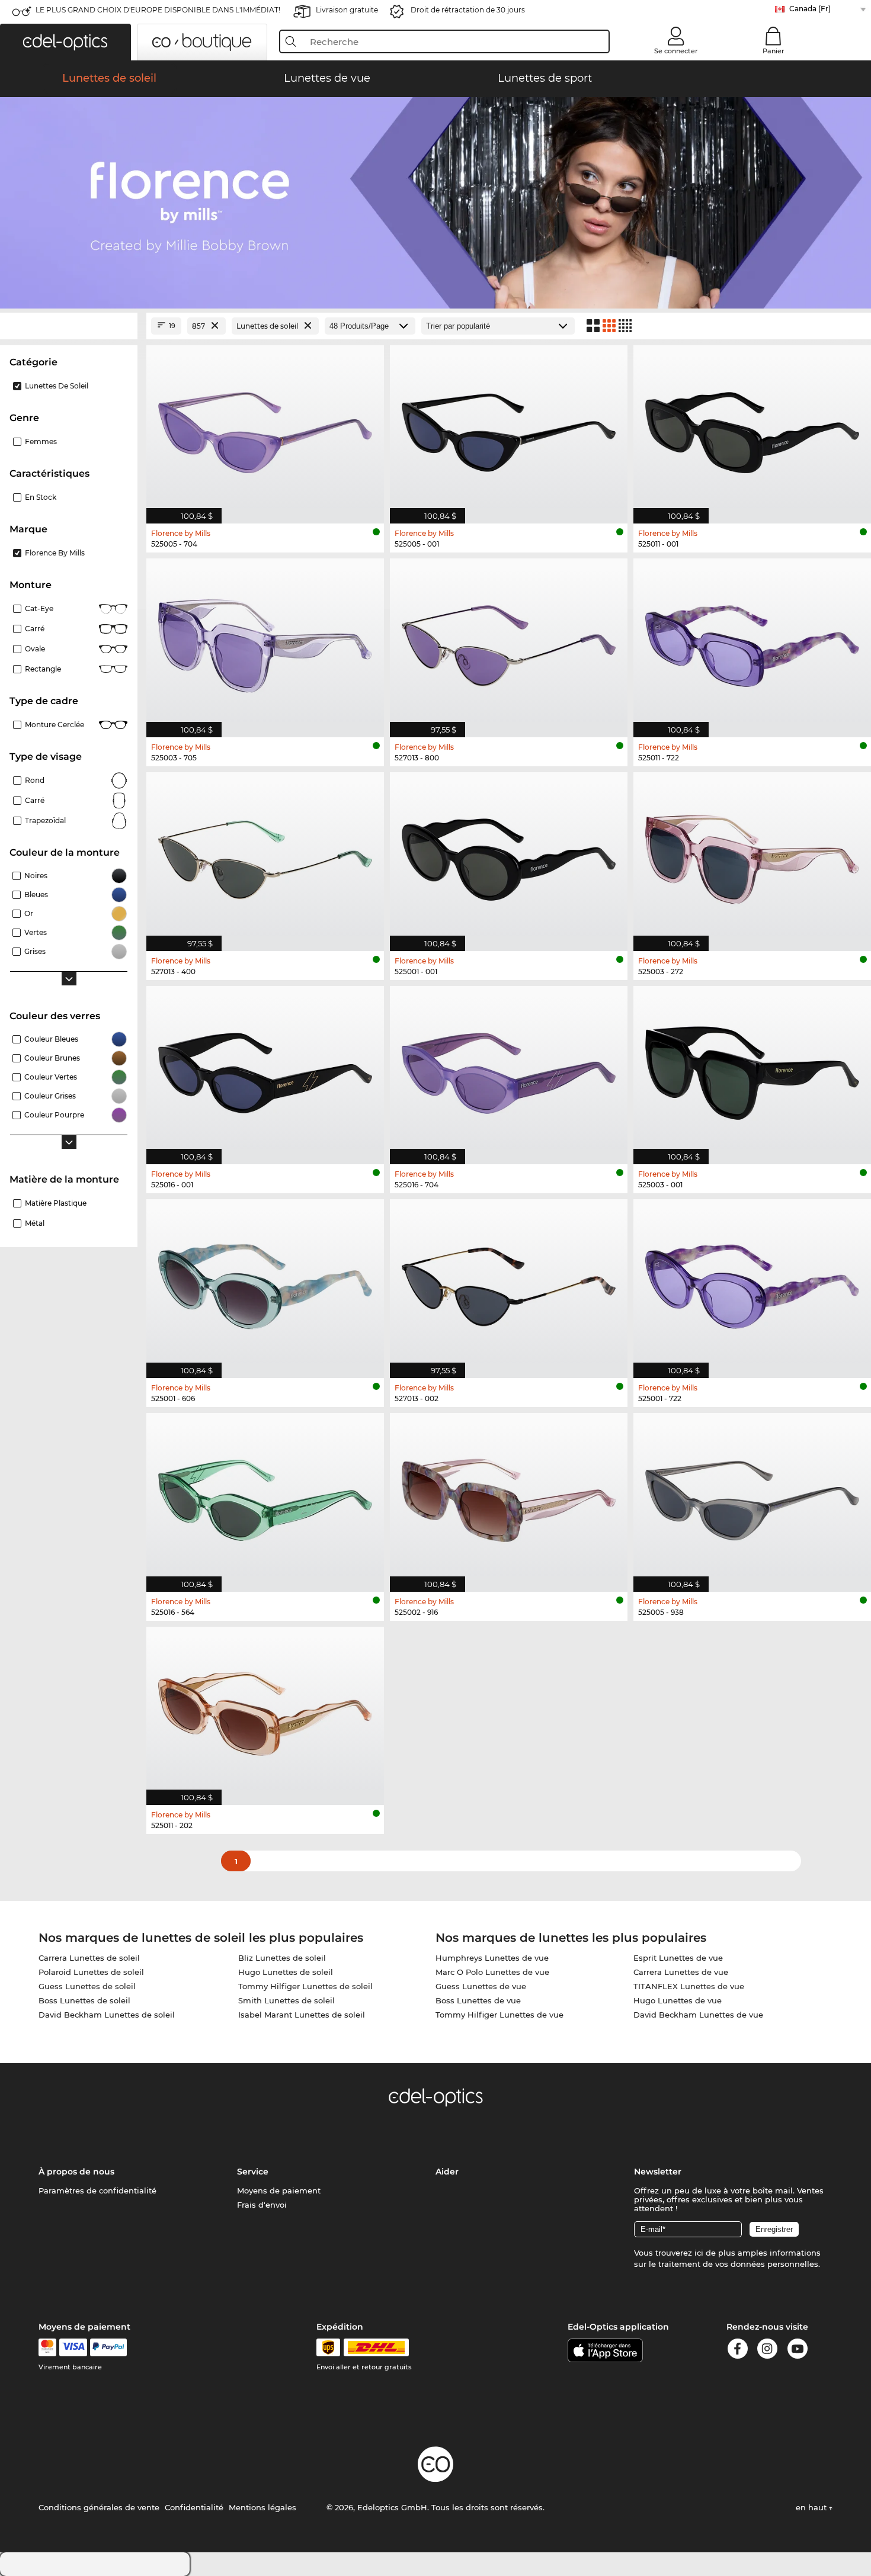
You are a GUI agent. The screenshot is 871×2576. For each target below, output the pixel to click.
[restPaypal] (109, 2347)
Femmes (41, 441)
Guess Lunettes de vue (481, 1986)
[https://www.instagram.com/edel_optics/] (767, 2351)
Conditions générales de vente (99, 2507)
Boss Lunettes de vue (478, 2000)
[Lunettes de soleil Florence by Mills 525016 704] (509, 1069)
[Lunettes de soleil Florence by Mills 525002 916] (509, 1496)
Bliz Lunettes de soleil (282, 1958)
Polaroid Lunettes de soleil (91, 1972)
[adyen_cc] (47, 2347)
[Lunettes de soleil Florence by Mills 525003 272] (752, 855)
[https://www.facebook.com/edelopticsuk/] (738, 2351)
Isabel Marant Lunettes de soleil (302, 2015)
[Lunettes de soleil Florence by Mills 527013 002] (509, 1282)
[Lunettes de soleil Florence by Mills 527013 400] (265, 855)
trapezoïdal (45, 820)
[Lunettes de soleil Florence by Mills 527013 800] (509, 642)
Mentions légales (262, 2507)
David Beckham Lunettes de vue (698, 2015)
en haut (812, 2507)
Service (253, 2172)
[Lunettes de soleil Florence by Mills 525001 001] (509, 855)
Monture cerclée (55, 725)
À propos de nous (76, 2172)
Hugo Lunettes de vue (678, 2000)
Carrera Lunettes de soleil (89, 1958)
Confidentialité (194, 2507)
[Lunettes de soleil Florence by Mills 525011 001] (752, 428)
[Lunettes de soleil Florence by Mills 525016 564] (265, 1496)
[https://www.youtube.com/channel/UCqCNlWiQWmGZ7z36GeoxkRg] (798, 2351)
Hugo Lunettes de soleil (286, 1972)
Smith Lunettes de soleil (286, 2000)
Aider (447, 2172)
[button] (65, 42)
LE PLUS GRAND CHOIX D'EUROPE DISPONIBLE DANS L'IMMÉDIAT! (158, 10)
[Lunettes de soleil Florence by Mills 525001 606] (265, 1282)
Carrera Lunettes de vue (681, 1972)
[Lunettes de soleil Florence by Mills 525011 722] (752, 642)
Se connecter (676, 51)
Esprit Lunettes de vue (678, 1958)
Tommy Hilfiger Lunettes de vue (499, 2015)
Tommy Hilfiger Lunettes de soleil (305, 1986)
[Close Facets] (69, 326)
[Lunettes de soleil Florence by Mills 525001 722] (752, 1282)
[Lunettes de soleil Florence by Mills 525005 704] (265, 428)
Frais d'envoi (262, 2205)
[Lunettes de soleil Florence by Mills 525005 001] (509, 428)
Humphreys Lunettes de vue (492, 1958)
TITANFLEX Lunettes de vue (689, 1986)
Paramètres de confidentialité (97, 2190)
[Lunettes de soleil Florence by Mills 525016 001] (265, 1069)
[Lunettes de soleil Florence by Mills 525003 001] (752, 1069)
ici (699, 2253)
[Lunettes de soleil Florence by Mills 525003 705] (265, 642)
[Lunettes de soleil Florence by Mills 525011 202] (265, 1710)
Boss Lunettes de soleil (84, 2000)
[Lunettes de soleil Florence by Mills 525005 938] (752, 1496)
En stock (41, 497)
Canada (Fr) (810, 9)
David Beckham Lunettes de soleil (107, 2015)
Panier (774, 51)
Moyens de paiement (279, 2190)
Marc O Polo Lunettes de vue (492, 1972)
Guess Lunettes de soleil (87, 1986)
